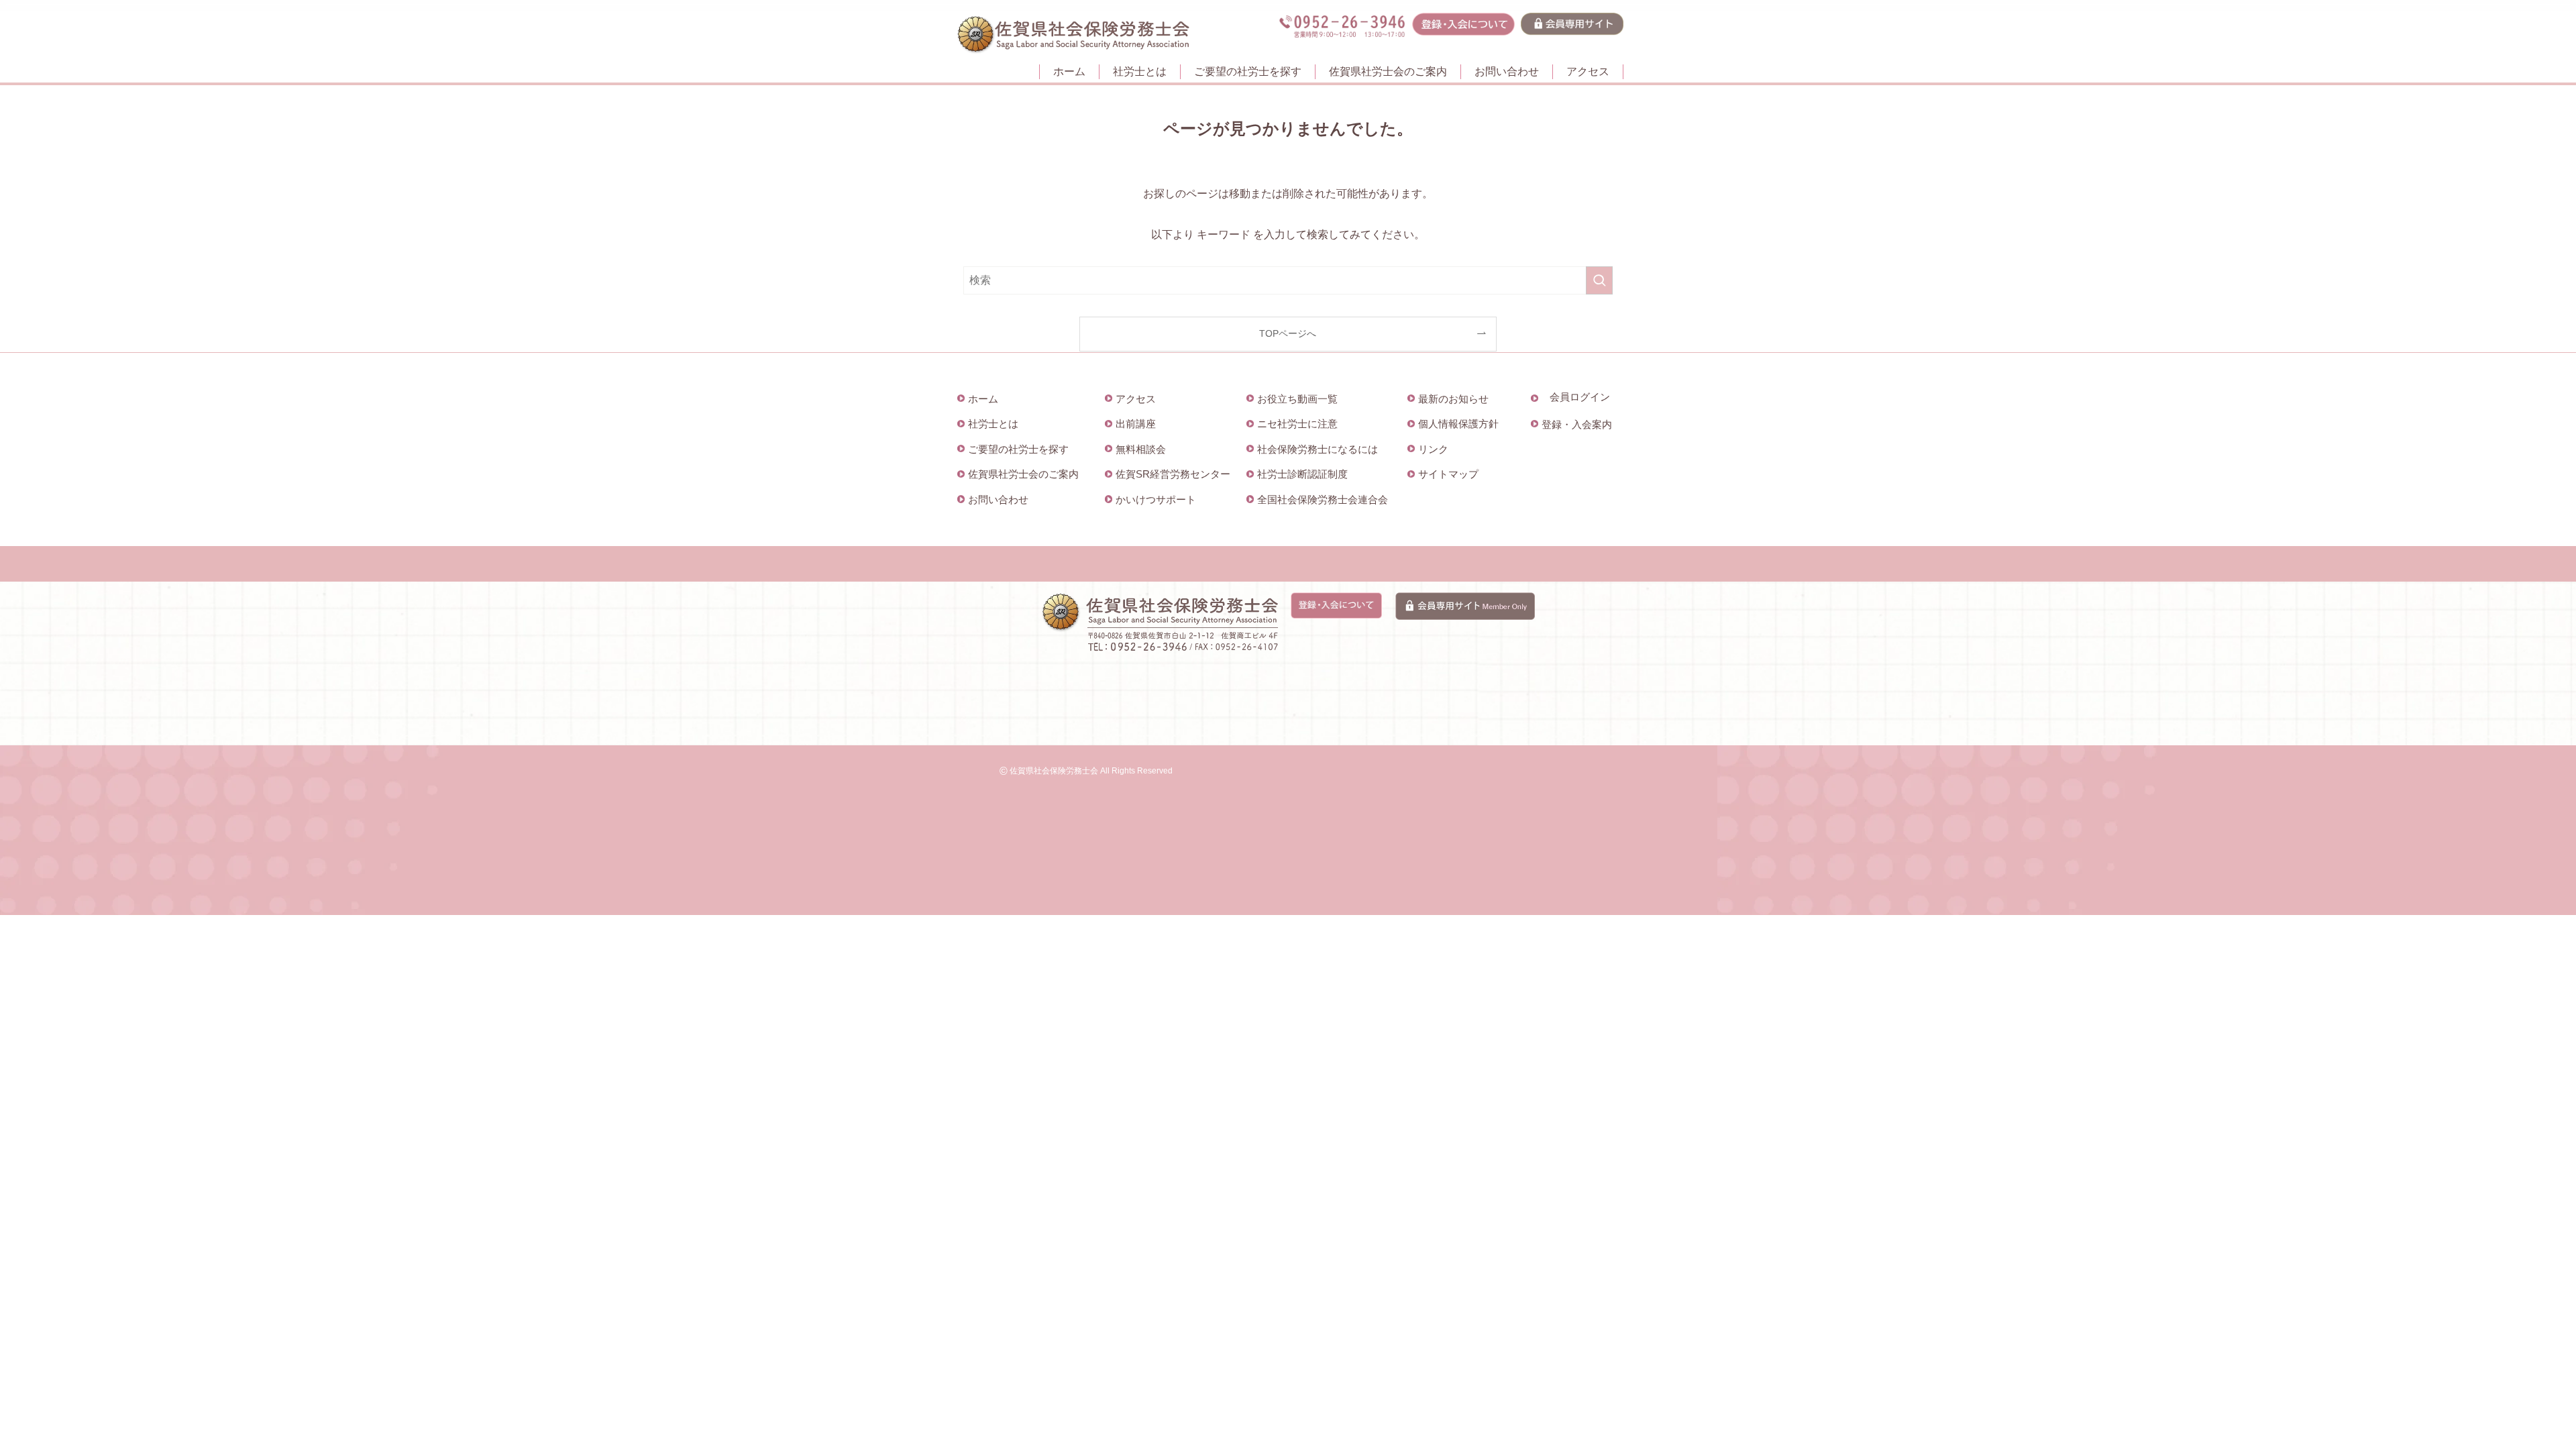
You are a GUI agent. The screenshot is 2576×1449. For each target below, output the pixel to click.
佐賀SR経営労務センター (1173, 474)
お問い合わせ (998, 499)
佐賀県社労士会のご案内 (1023, 474)
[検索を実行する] (1599, 280)
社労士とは (993, 424)
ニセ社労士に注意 (1297, 424)
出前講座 (1136, 424)
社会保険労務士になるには (1318, 449)
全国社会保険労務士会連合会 (1323, 499)
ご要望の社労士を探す (1018, 449)
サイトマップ (1448, 474)
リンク (1433, 449)
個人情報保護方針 (1458, 424)
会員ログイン (1580, 397)
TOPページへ (1288, 333)
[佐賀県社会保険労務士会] (1073, 35)
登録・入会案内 (1577, 424)
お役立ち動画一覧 (1297, 399)
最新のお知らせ (1453, 399)
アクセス (1136, 399)
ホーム (983, 399)
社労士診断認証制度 (1302, 474)
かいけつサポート (1156, 499)
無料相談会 (1141, 449)
